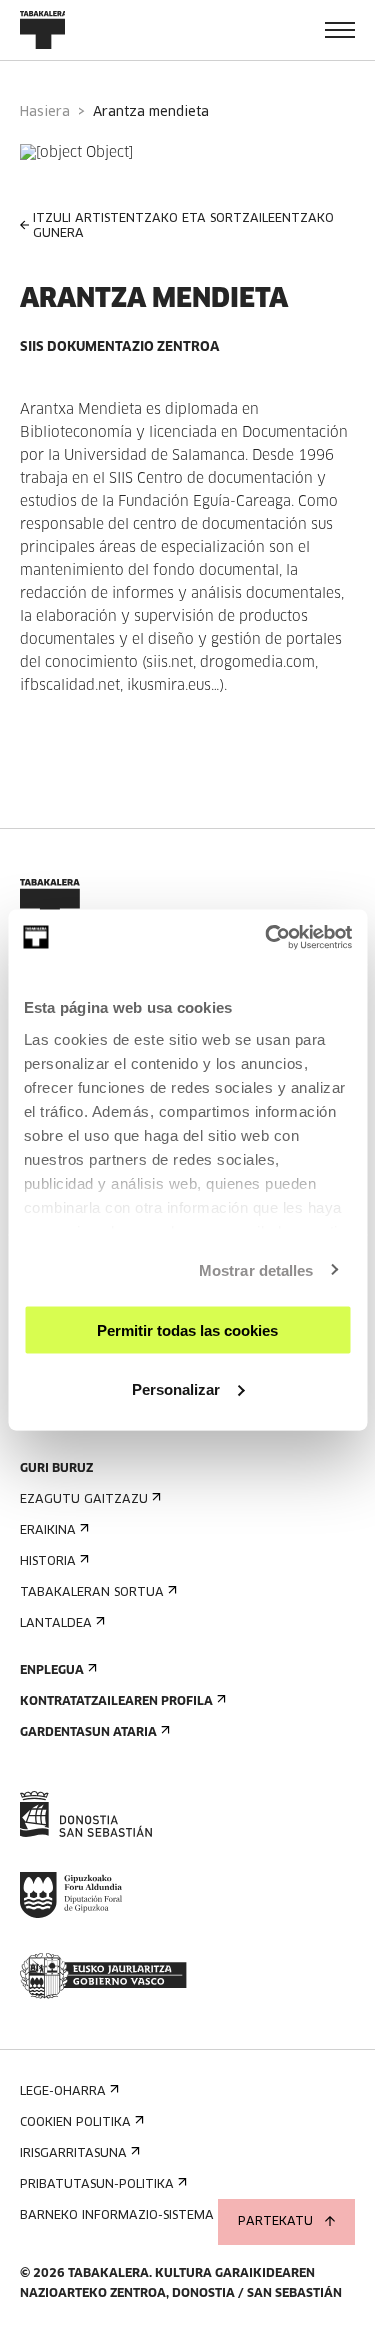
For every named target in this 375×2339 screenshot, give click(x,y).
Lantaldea (56, 1624)
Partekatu (275, 2222)
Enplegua (52, 1671)
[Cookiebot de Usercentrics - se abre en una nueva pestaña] (267, 937)
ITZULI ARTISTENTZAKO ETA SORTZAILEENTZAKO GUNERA (183, 226)
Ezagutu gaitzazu (84, 1500)
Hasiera (45, 112)
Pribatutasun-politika (97, 2185)
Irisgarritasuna (73, 2154)
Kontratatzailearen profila (116, 1702)
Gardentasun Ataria (88, 1733)
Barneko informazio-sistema (117, 2216)
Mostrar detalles (256, 1269)
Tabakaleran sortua (92, 1593)
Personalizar (176, 1388)
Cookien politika (75, 2123)
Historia (48, 1562)
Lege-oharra (63, 2092)
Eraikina (48, 1531)
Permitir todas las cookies (187, 1330)
